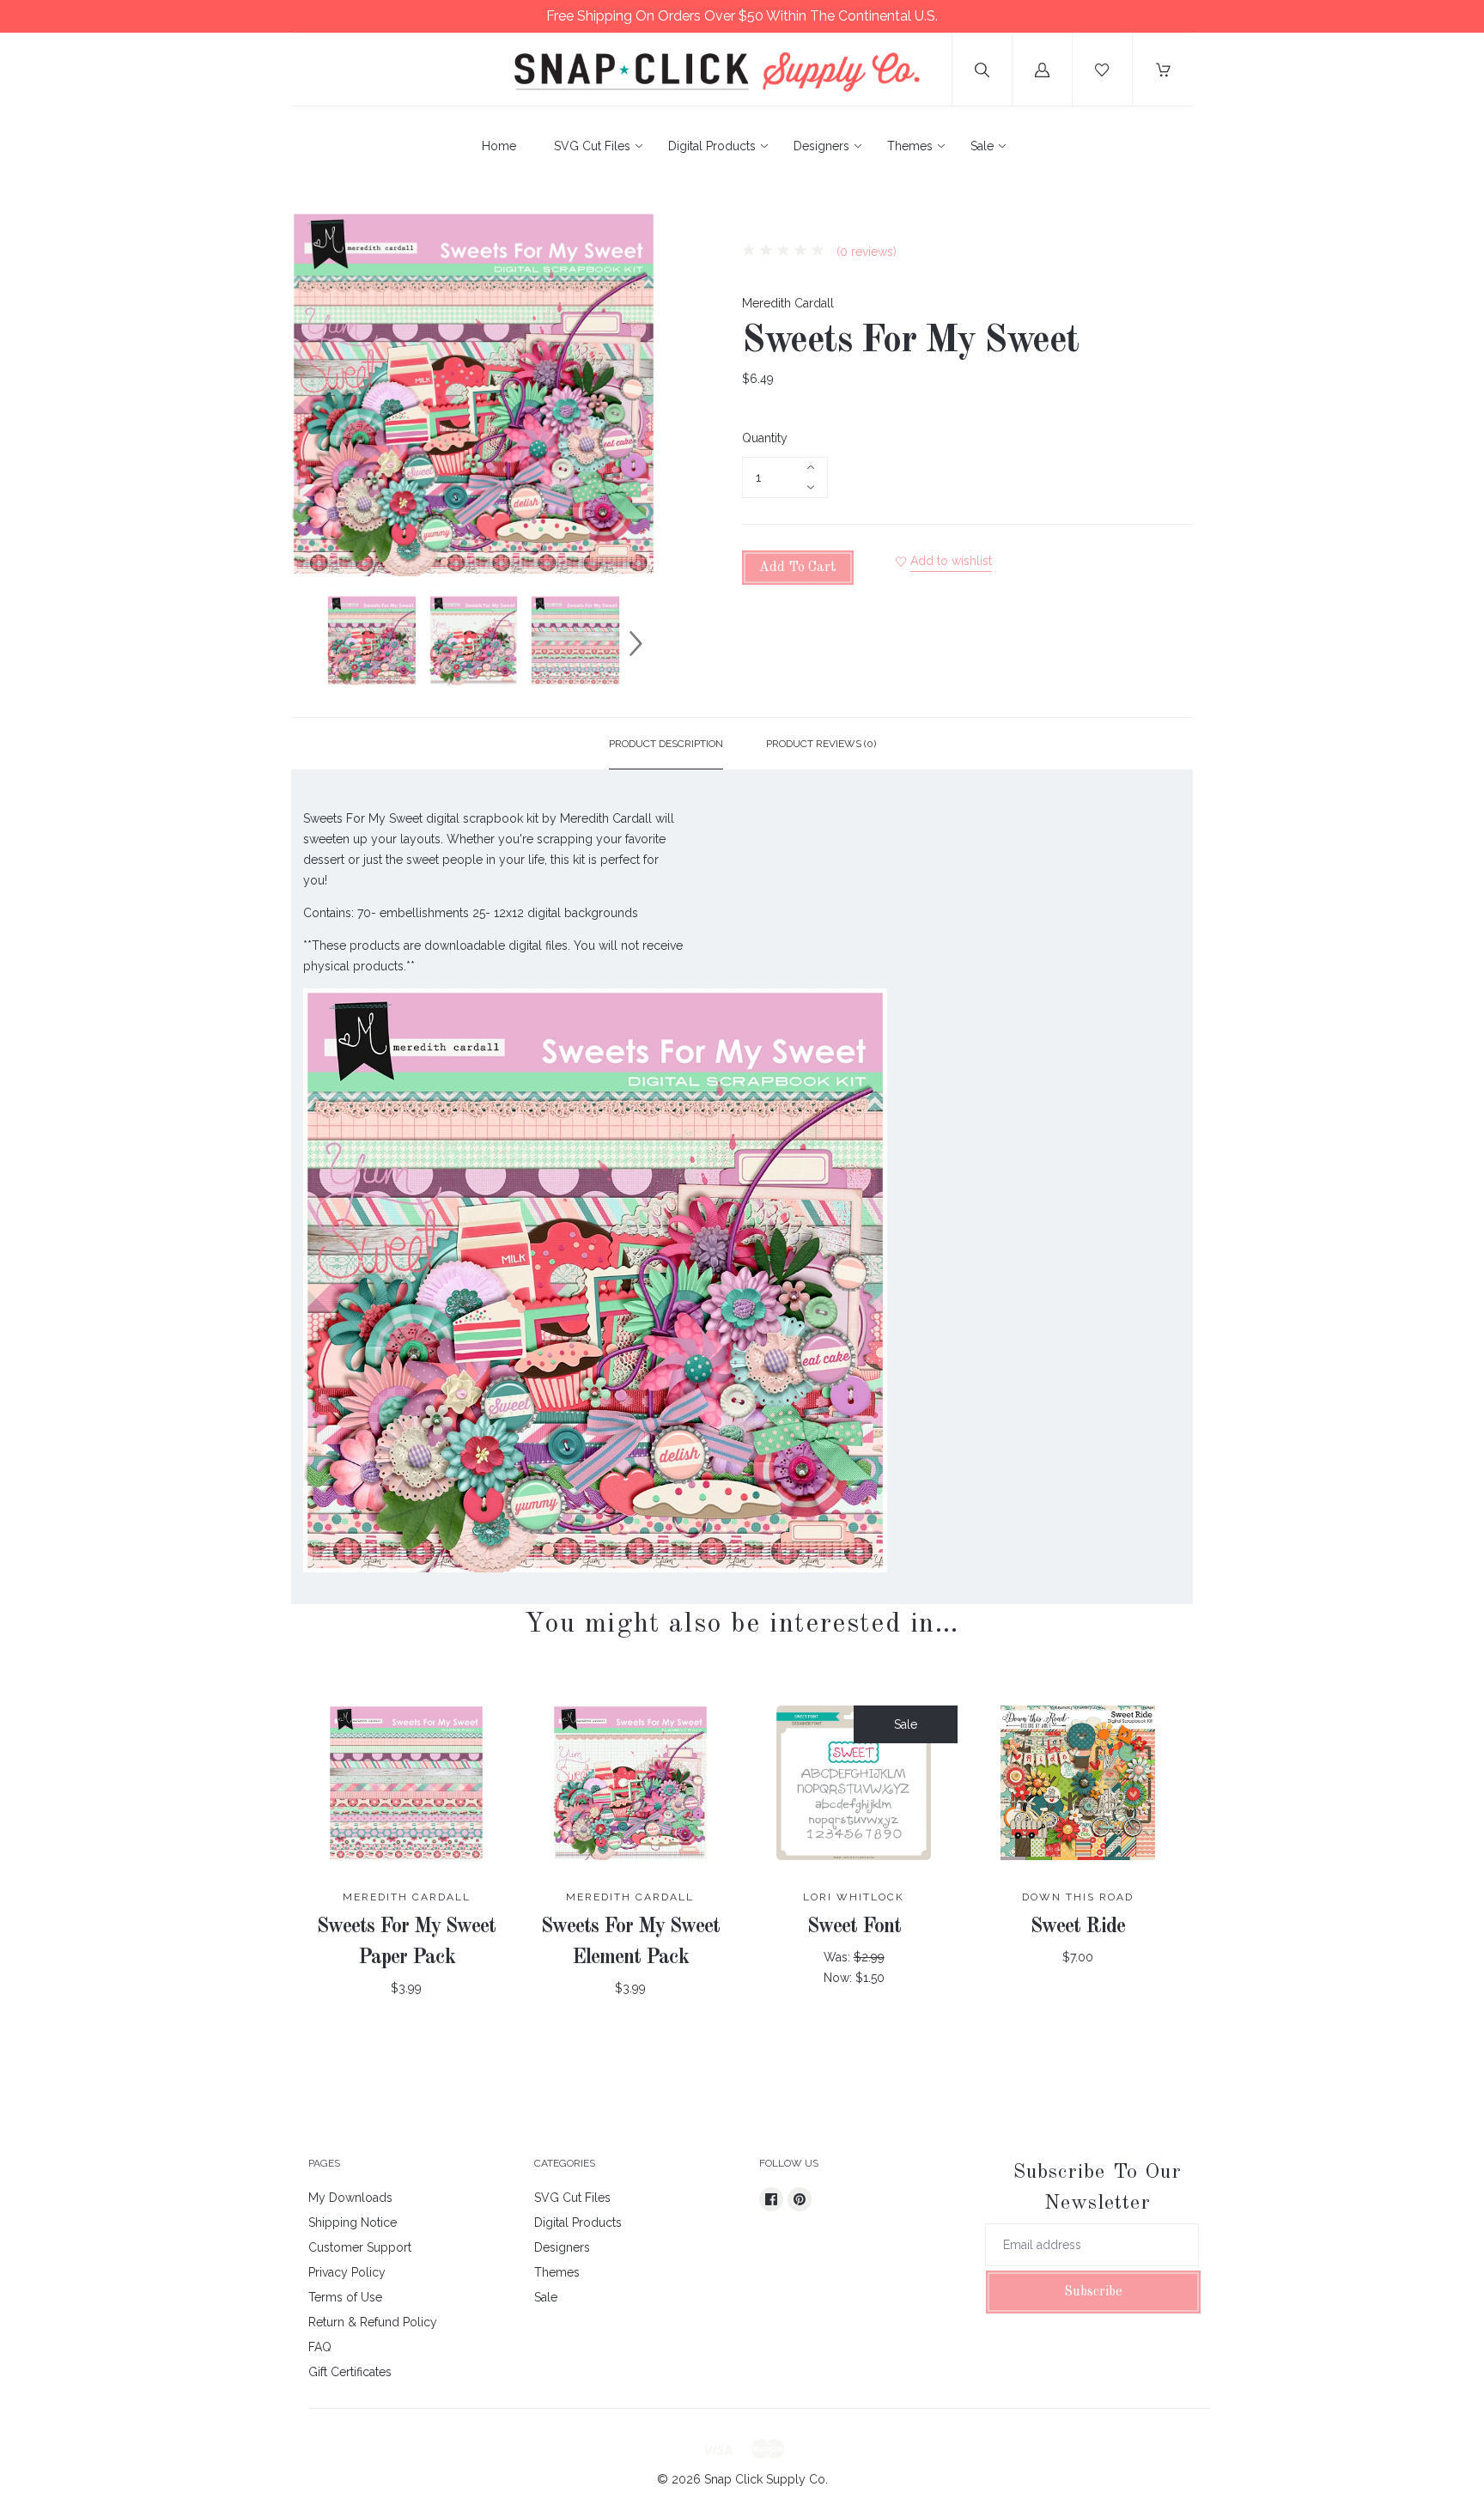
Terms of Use (345, 2297)
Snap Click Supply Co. (766, 2479)
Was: (839, 1957)
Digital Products (712, 146)
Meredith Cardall (788, 303)
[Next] (636, 643)
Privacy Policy (347, 2272)
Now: (839, 1978)
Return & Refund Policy (373, 2322)
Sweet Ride (1078, 1927)
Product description (666, 744)
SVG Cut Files (592, 146)
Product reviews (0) (821, 744)
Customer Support (360, 2247)
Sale (982, 146)
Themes (910, 146)
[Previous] (312, 643)
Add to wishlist (951, 561)
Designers (821, 146)
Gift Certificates (350, 2372)
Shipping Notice (353, 2222)
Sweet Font (854, 1927)
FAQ (320, 2347)
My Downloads (350, 2198)
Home (499, 146)
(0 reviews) (865, 252)
